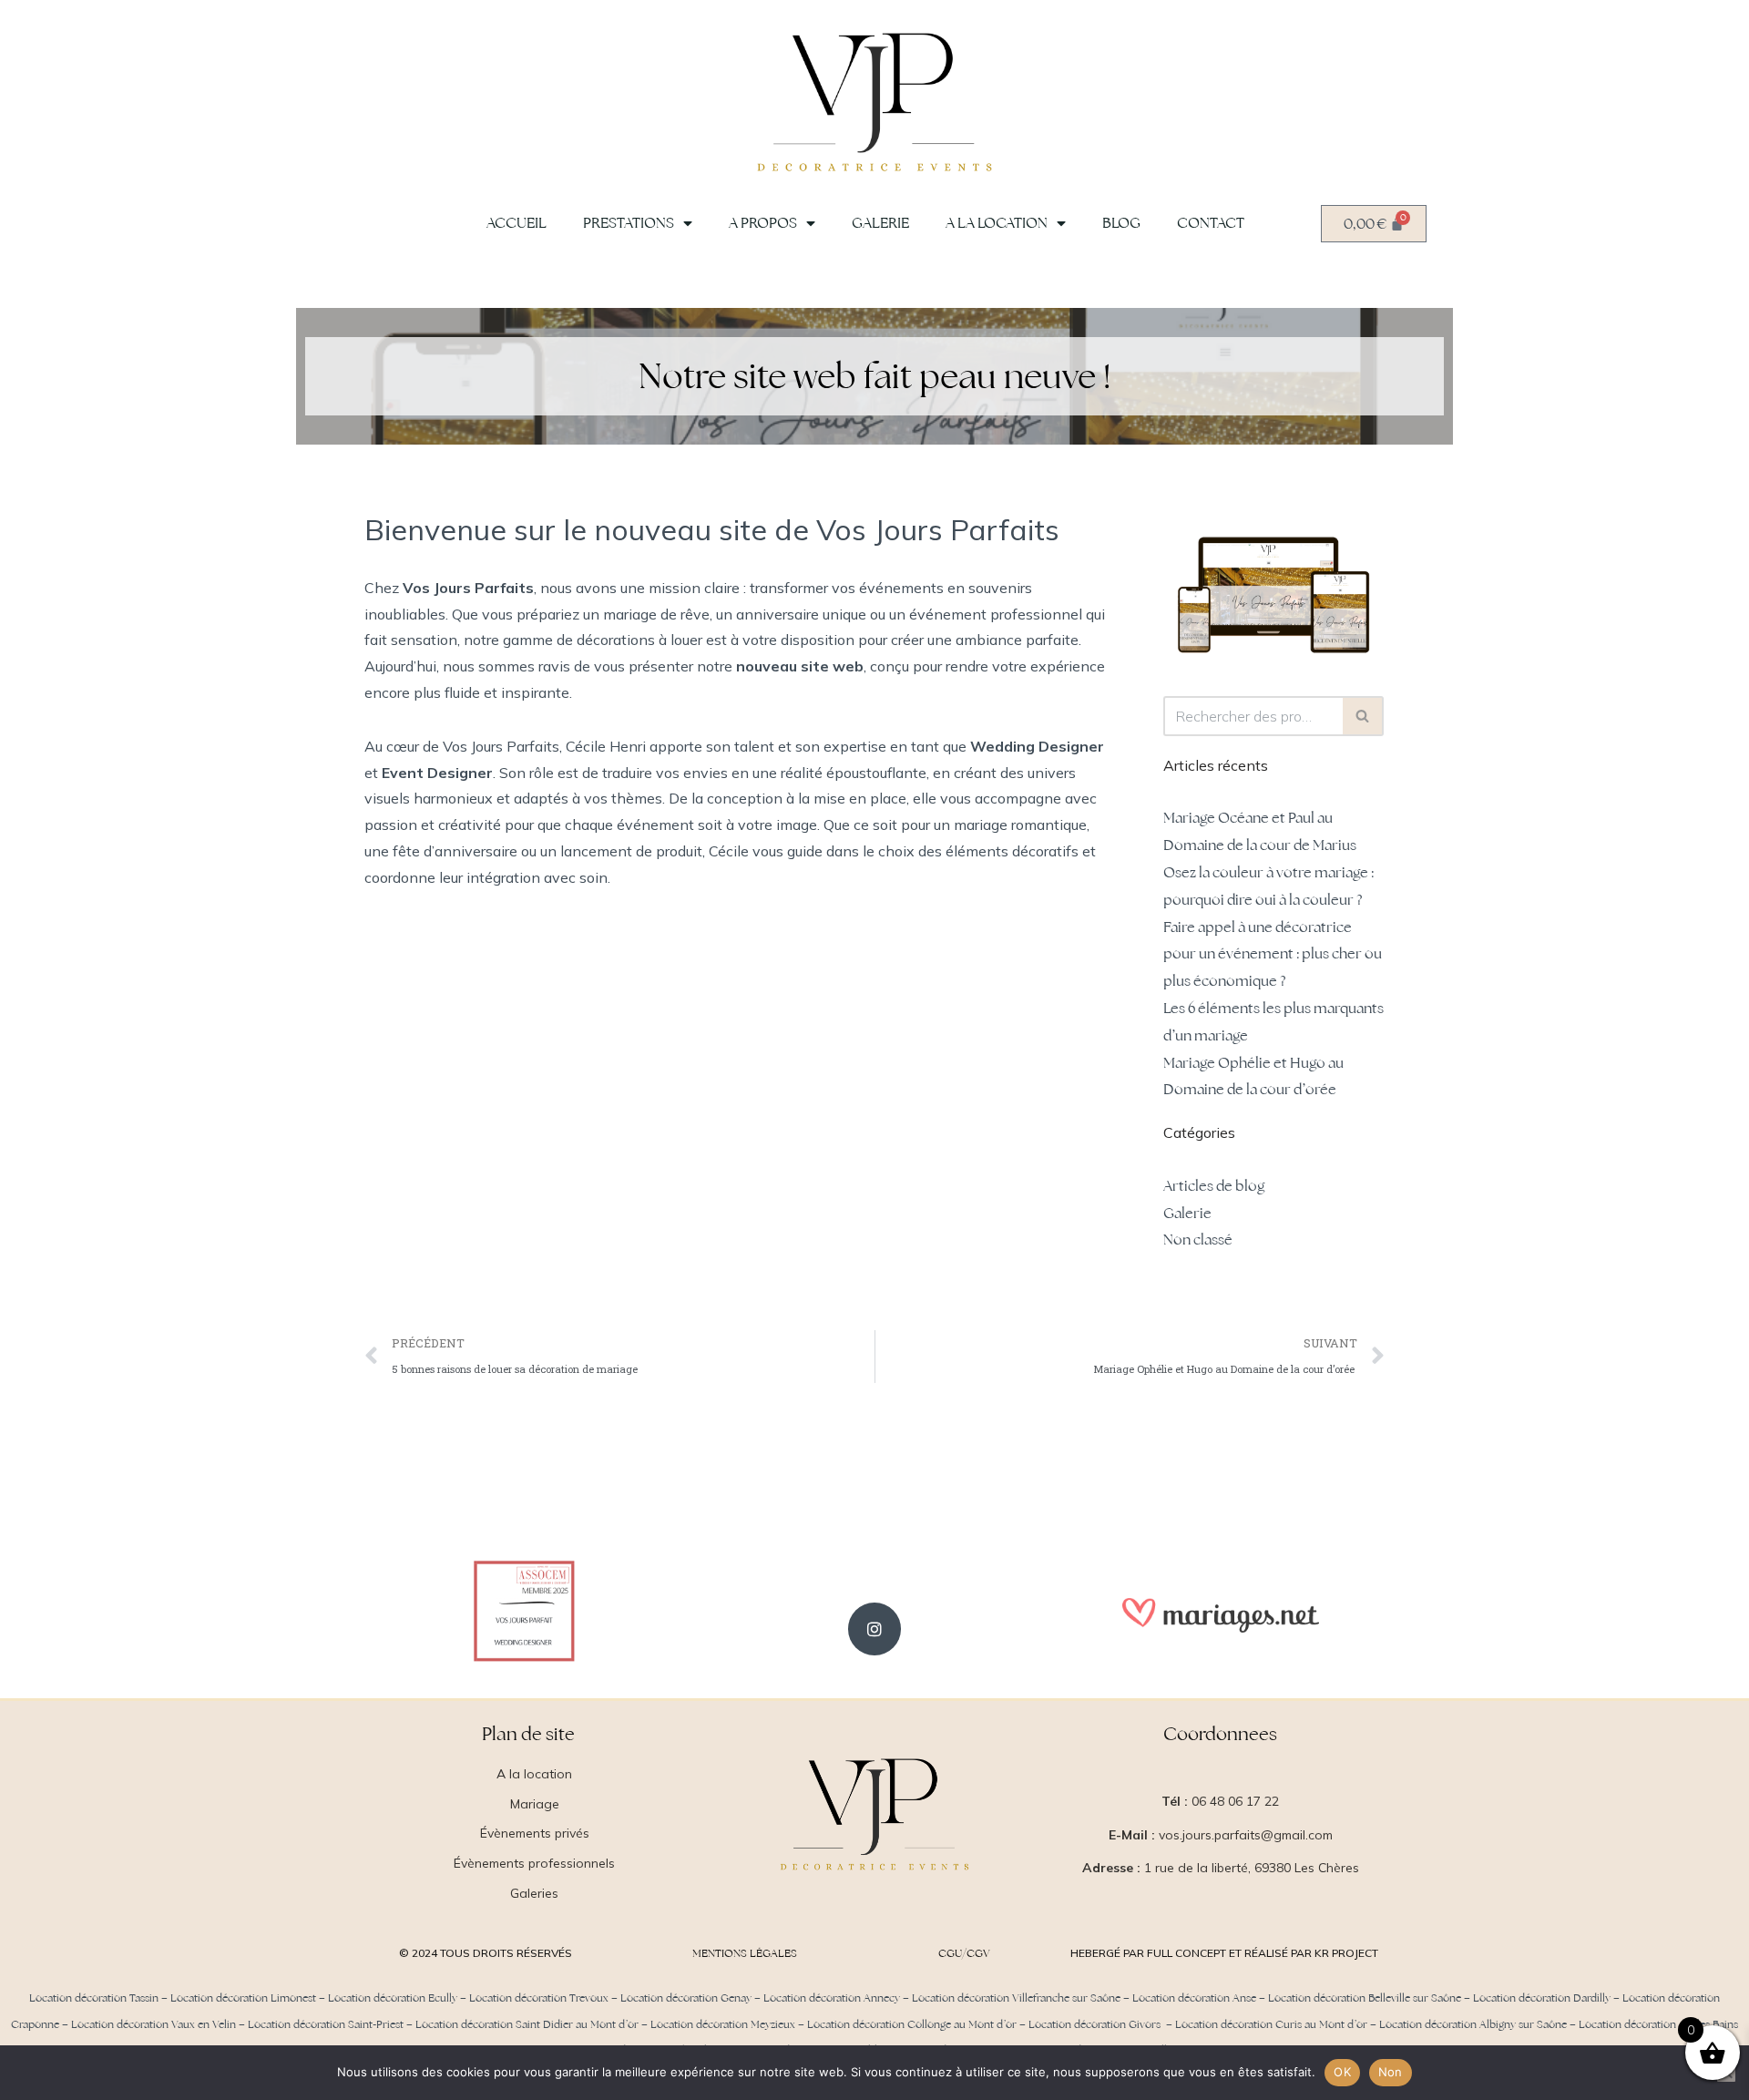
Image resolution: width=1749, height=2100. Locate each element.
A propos (763, 223)
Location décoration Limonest (243, 1998)
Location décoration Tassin (94, 1998)
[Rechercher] (1363, 716)
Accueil (517, 223)
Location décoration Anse (1194, 1998)
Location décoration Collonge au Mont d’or (912, 2024)
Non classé (1198, 1240)
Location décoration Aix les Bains (1658, 2024)
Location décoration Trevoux (539, 1998)
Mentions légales (745, 1953)
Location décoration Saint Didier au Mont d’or (527, 2024)
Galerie (880, 223)
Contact (1211, 223)
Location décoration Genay (686, 1998)
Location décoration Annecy (832, 1998)
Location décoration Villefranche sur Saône (1016, 1998)
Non (1391, 2072)
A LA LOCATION (997, 223)
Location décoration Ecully (393, 1998)
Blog (1121, 223)
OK (1342, 2072)
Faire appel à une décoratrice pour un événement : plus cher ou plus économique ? (1273, 954)
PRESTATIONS (629, 223)
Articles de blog (1214, 1186)
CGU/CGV (964, 1953)
